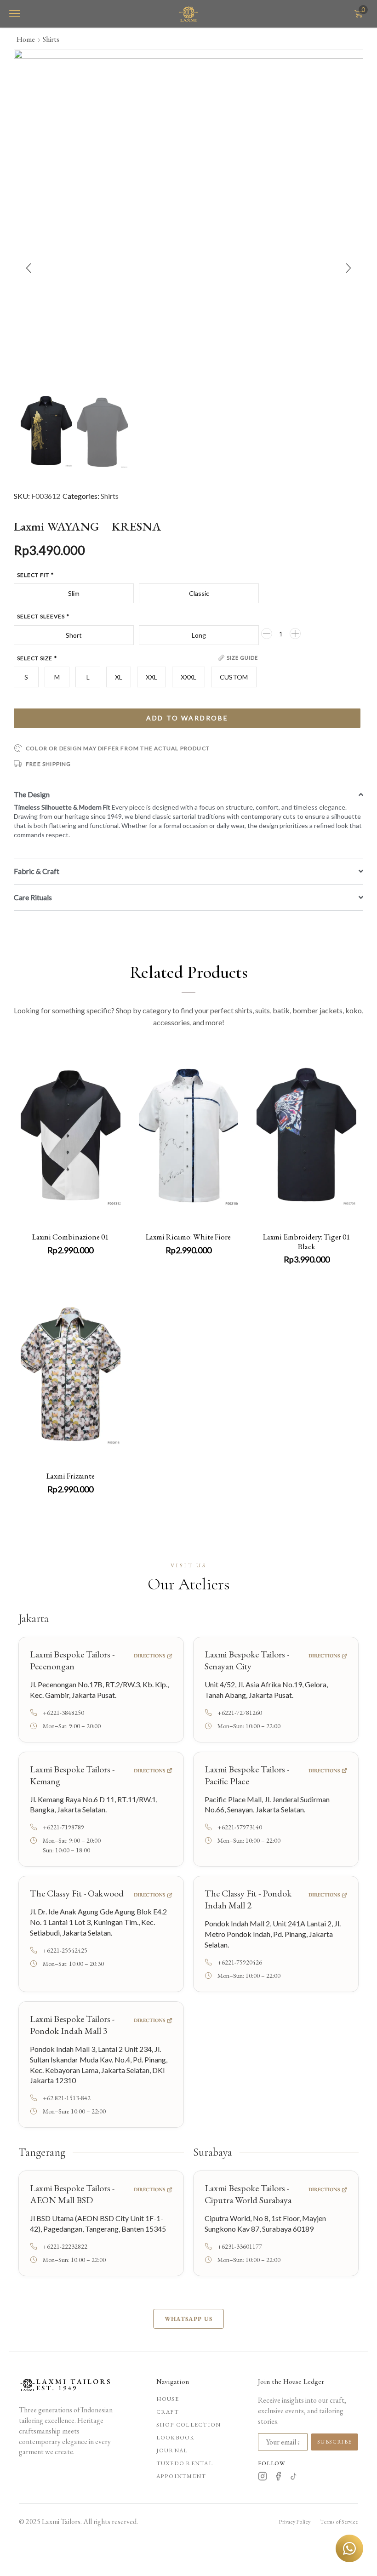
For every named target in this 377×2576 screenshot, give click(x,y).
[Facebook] (278, 2478)
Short (74, 635)
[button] (15, 14)
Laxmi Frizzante (71, 1476)
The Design (32, 794)
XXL (151, 677)
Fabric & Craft (37, 871)
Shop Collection (188, 2425)
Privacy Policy (294, 2522)
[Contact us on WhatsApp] (349, 2548)
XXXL (188, 677)
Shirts (51, 39)
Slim (74, 593)
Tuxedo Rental (185, 2463)
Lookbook (176, 2438)
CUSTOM (234, 677)
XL (119, 677)
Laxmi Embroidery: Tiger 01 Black (306, 1241)
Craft (168, 2412)
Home (26, 39)
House (168, 2399)
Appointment (181, 2476)
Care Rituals (33, 897)
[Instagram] (263, 2478)
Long (199, 635)
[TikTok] (294, 2478)
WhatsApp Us (188, 2319)
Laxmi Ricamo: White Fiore (188, 1237)
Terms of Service (339, 2522)
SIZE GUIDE (242, 658)
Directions (149, 1656)
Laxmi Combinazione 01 (70, 1237)
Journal (172, 2450)
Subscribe (334, 2442)
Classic (199, 593)
